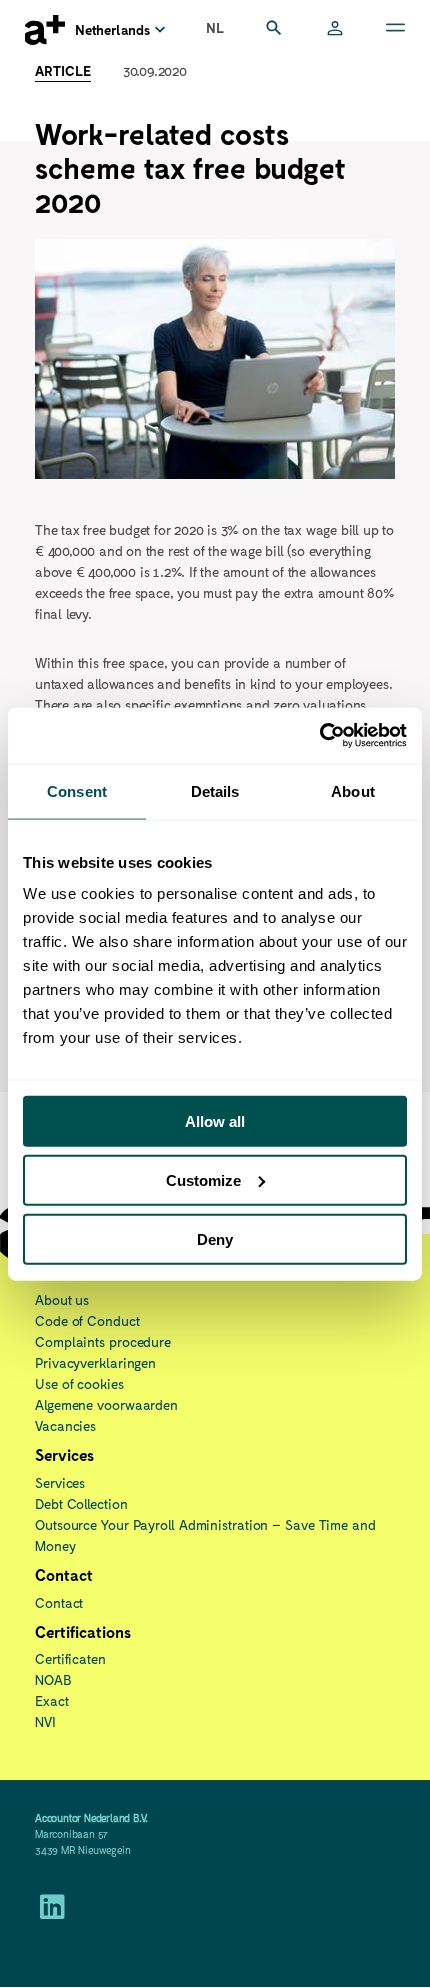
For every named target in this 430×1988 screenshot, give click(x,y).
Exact (52, 1700)
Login (335, 30)
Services (60, 1482)
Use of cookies (79, 1383)
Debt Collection (81, 1503)
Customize (203, 1179)
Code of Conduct (87, 1320)
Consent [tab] (77, 790)
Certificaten (70, 1658)
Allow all (215, 1121)
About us (62, 1299)
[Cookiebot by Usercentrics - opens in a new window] (319, 736)
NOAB (53, 1679)
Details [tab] (215, 790)
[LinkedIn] (52, 1911)
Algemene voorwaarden (106, 1404)
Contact (59, 1602)
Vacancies (65, 1425)
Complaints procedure (103, 1341)
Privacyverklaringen (95, 1362)
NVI (45, 1721)
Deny (215, 1238)
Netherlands (112, 29)
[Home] (45, 30)
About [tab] (353, 790)
